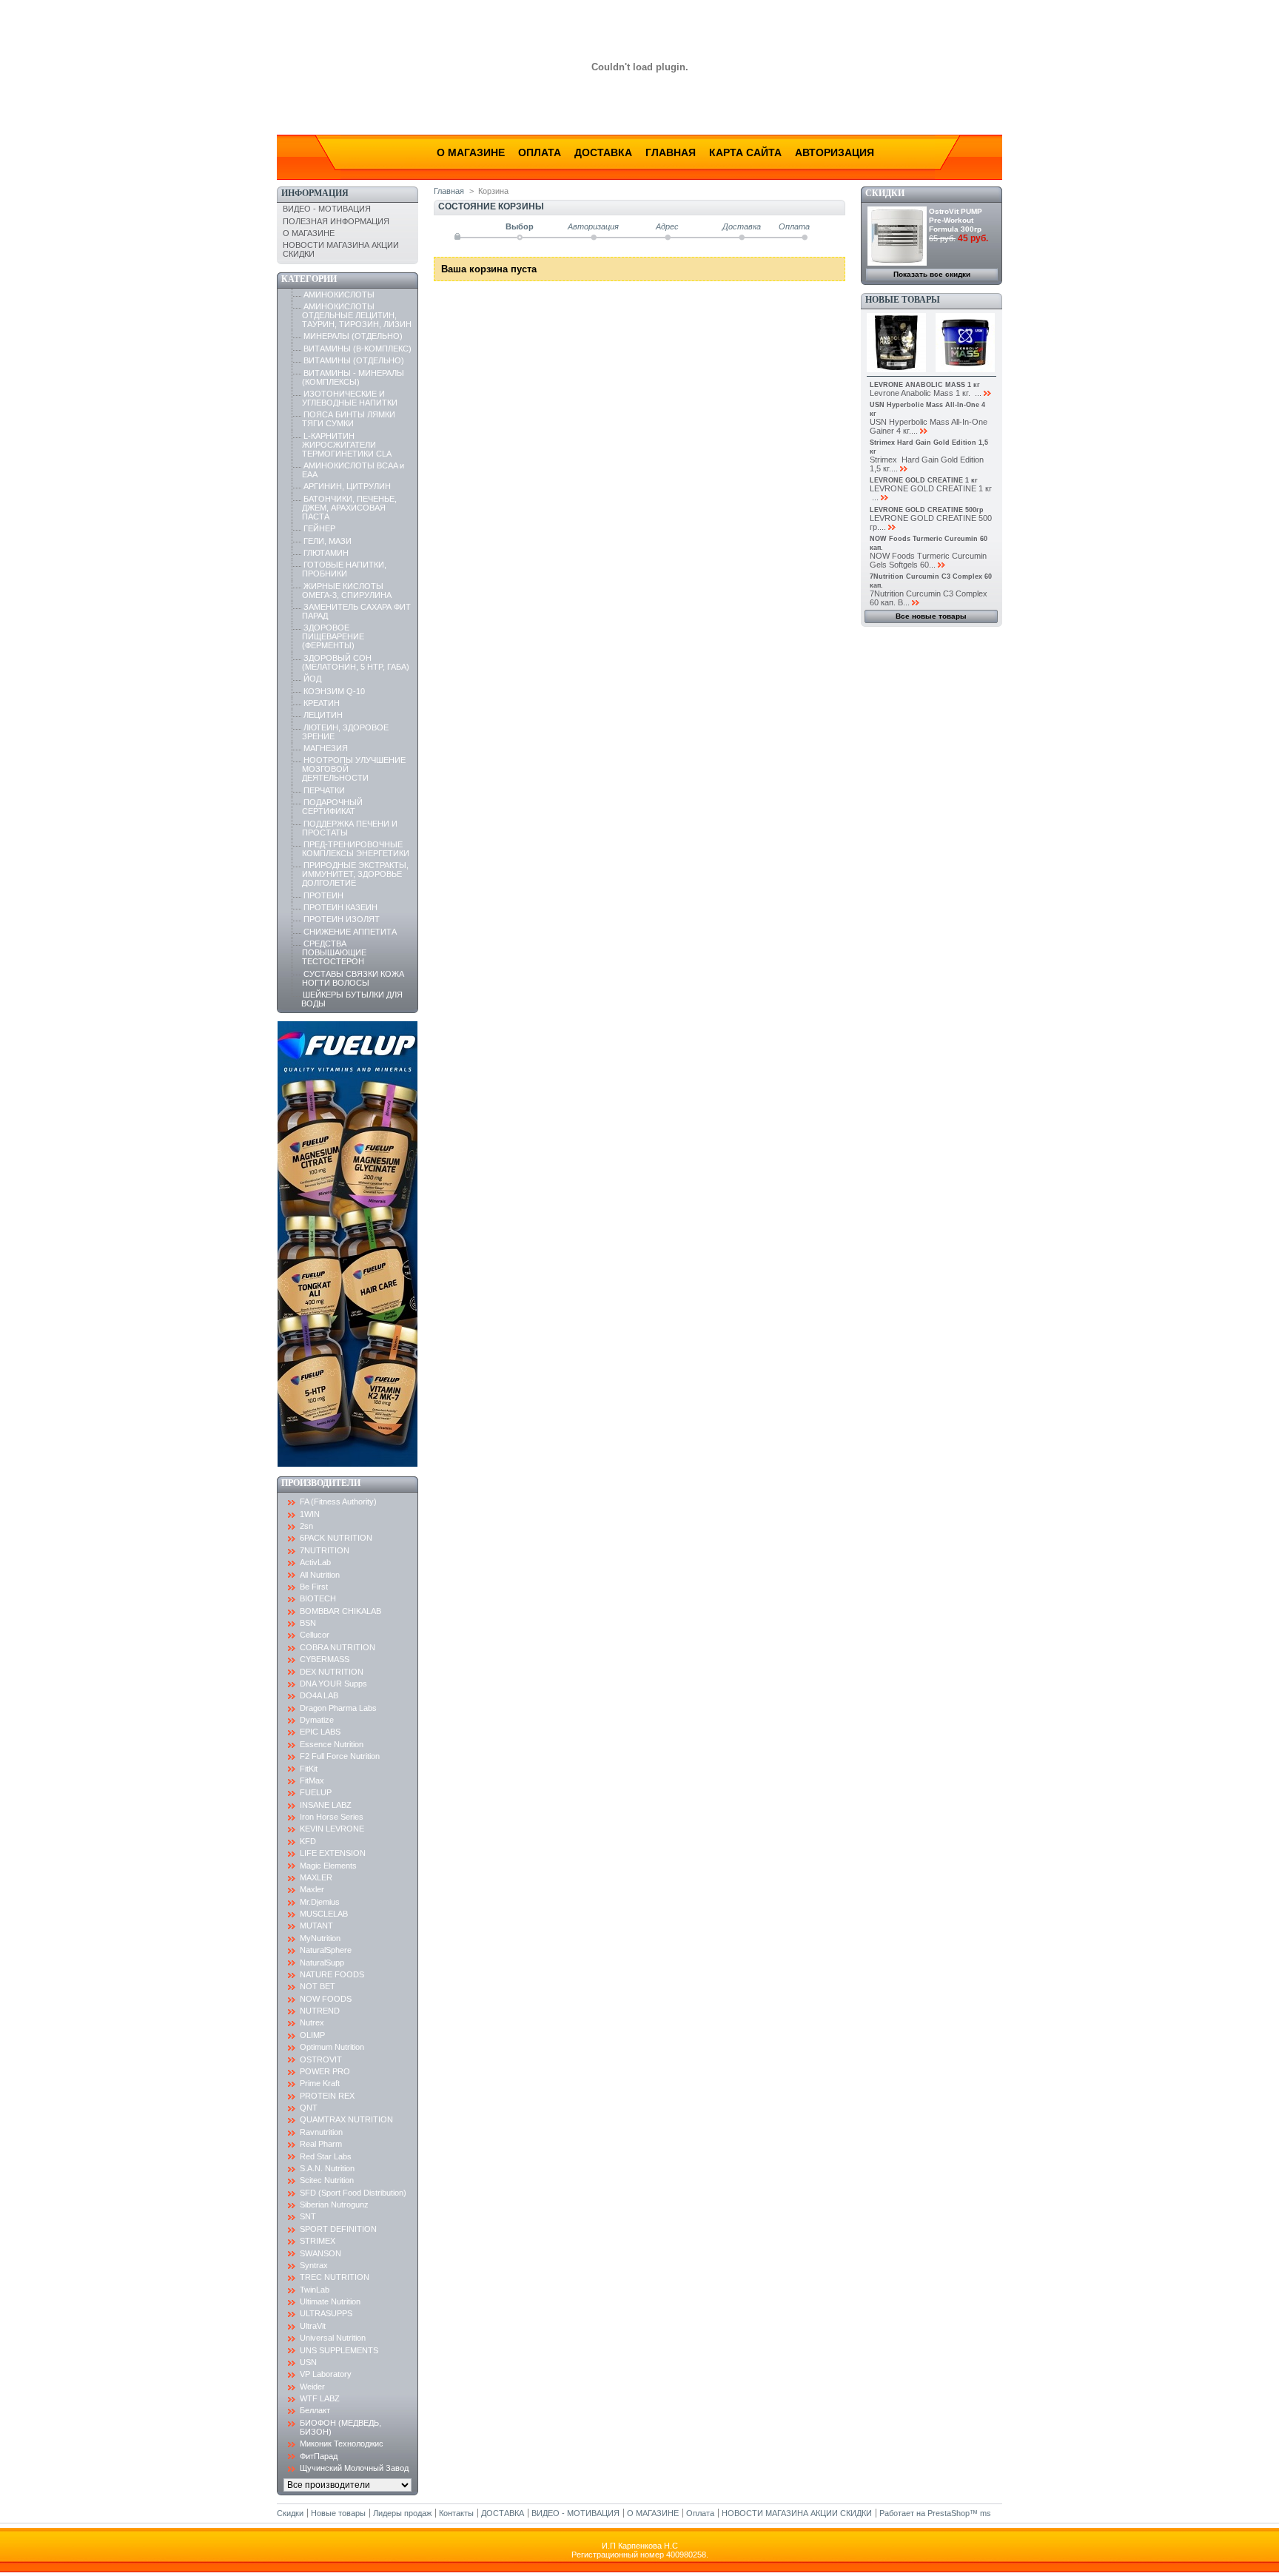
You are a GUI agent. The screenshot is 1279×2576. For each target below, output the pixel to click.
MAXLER (316, 1877)
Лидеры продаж (402, 2513)
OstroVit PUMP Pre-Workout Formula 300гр (956, 220)
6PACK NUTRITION (336, 1538)
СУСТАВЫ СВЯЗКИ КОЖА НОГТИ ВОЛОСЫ (353, 978)
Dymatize (317, 1720)
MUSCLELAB (324, 1914)
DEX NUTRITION (332, 1672)
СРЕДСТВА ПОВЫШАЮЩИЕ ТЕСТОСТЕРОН (334, 952)
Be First (314, 1587)
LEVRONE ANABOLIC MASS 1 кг (925, 385)
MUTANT (316, 1926)
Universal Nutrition (333, 2338)
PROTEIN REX (327, 2096)
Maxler (312, 1889)
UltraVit (313, 2326)
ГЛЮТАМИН (326, 553)
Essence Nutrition (332, 1744)
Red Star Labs (326, 2156)
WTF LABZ (320, 2398)
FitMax (312, 1780)
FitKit (309, 1769)
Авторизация (835, 152)
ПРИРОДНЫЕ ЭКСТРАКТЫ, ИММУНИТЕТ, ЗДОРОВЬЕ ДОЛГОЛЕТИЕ (355, 874)
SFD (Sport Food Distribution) (353, 2193)
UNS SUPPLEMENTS (339, 2350)
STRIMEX (318, 2241)
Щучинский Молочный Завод (354, 2468)
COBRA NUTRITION (338, 1647)
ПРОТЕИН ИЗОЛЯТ (342, 919)
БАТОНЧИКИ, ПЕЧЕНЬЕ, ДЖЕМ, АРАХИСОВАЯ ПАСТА (349, 508)
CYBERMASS (325, 1659)
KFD (308, 1841)
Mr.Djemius (320, 1902)
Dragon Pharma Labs (338, 1708)
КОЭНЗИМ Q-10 (334, 691)
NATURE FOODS (332, 1974)
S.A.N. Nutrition (327, 2168)
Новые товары (903, 300)
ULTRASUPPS (326, 2313)
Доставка (603, 152)
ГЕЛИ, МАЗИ (328, 541)
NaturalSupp (322, 1963)
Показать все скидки (932, 274)
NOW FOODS (326, 1999)
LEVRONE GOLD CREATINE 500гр (927, 510)
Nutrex (312, 2022)
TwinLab (315, 2290)
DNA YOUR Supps (333, 1684)
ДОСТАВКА (503, 2513)
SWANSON (320, 2253)
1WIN (310, 1514)
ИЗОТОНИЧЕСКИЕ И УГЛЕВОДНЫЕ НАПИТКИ (350, 398)
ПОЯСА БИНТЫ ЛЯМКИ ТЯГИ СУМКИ (349, 419)
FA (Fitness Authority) (338, 1501)
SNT (308, 2216)
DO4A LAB (319, 1695)
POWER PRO (325, 2071)
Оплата (540, 152)
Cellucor (315, 1635)
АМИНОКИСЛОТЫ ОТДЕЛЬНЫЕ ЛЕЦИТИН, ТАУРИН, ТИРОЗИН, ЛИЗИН (357, 315)
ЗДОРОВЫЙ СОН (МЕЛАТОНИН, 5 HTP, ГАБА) (356, 662)
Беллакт (315, 2410)
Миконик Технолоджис (342, 2444)
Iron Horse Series (332, 1817)
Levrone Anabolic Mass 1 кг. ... (926, 393)
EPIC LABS (320, 1732)
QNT (309, 2108)
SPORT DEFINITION (338, 2229)
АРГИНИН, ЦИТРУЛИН (347, 486)
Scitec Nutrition (327, 2180)
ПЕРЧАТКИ (324, 790)
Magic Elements (328, 1866)
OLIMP (312, 2035)
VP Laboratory (326, 2374)
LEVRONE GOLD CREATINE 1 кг (924, 480)
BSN (308, 1623)
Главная (671, 152)
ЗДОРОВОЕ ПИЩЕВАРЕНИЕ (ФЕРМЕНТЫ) (333, 636)
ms (986, 2513)
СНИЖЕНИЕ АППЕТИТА (350, 932)
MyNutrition (320, 1938)
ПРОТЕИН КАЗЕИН (340, 907)
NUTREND (320, 2011)
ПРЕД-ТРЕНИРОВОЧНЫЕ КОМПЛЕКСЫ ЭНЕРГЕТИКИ (356, 849)
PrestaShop (949, 2513)
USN (308, 2362)
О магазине (471, 152)
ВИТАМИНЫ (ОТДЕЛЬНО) (354, 360)
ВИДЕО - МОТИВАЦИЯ (327, 209)
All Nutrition (320, 1575)
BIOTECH (318, 1598)
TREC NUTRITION (335, 2277)
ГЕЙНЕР (319, 528)
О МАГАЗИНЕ (309, 233)
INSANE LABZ (326, 1805)
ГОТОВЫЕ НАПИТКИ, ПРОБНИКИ (344, 569)
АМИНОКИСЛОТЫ (339, 295)
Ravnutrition (321, 2132)
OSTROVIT (321, 2059)
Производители (321, 1483)
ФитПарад (319, 2456)
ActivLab (315, 1562)
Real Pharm (321, 2144)
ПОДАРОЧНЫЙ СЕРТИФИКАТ (332, 807)
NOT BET (318, 1986)
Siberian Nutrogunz (334, 2205)
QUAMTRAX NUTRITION (346, 2119)
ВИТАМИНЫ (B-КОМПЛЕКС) (357, 349)
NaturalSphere (326, 1950)
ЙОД (312, 679)
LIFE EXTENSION (333, 1853)
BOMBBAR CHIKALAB (340, 1611)
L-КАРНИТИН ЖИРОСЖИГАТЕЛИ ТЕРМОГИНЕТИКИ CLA (347, 445)
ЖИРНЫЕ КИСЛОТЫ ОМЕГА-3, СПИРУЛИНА (347, 591)
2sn (306, 1526)
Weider (312, 2387)
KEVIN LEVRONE (332, 1829)
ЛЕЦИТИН (323, 715)
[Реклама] (348, 1464)
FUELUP (316, 1792)
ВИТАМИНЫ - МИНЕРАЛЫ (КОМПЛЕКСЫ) (353, 377)
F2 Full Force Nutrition (340, 1756)
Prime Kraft (320, 2083)
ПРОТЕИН (323, 895)
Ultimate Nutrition (330, 2301)
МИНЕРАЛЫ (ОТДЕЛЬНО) (353, 336)
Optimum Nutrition (332, 2047)
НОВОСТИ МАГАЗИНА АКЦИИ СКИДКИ (797, 2513)
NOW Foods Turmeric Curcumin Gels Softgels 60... (928, 560)
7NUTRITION (325, 1550)
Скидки (885, 193)
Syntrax (314, 2265)
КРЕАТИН (322, 703)
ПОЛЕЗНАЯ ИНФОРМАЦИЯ (336, 221)
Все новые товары (931, 616)
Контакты (456, 2513)
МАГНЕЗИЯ (326, 748)
